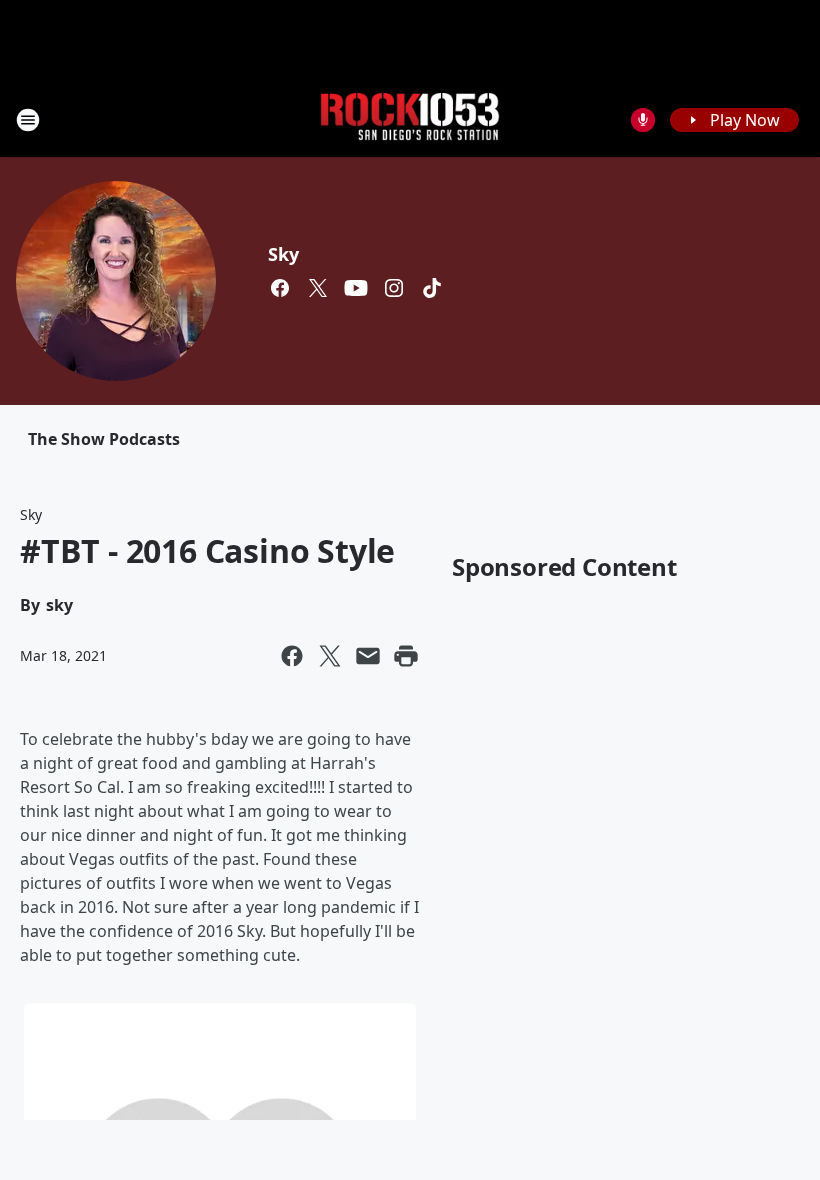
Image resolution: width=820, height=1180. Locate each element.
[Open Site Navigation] (28, 120)
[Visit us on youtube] (356, 288)
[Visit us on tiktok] (432, 288)
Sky (283, 254)
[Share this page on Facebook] (292, 656)
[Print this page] (406, 656)
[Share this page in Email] (368, 656)
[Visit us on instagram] (394, 288)
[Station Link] (410, 119)
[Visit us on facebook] (280, 288)
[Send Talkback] (643, 120)
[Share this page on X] (330, 656)
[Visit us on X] (318, 288)
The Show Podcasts (104, 439)
